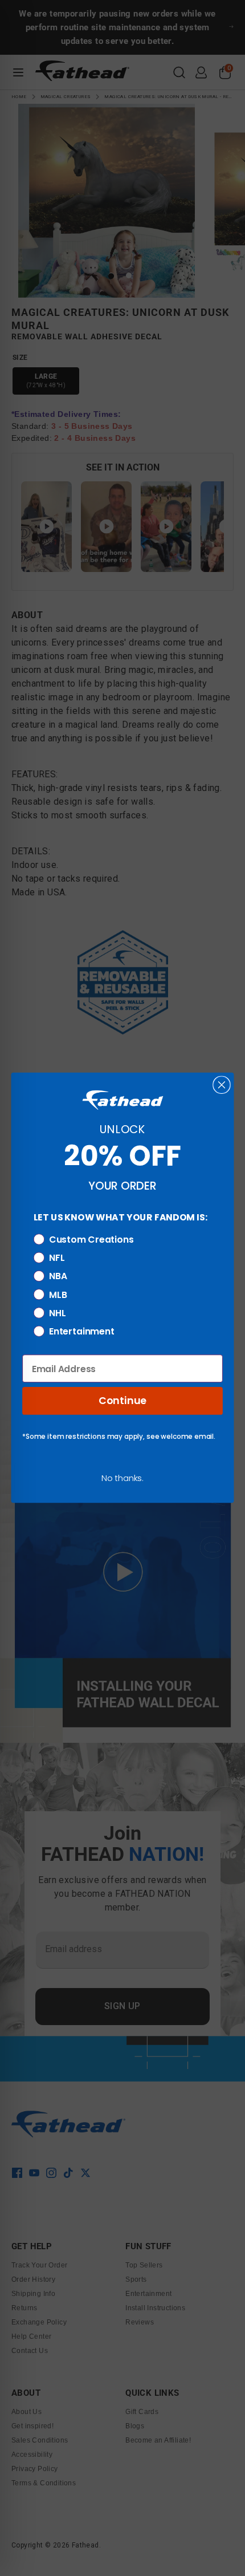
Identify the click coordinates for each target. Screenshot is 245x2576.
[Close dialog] (221, 1085)
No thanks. (122, 1478)
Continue (122, 1401)
